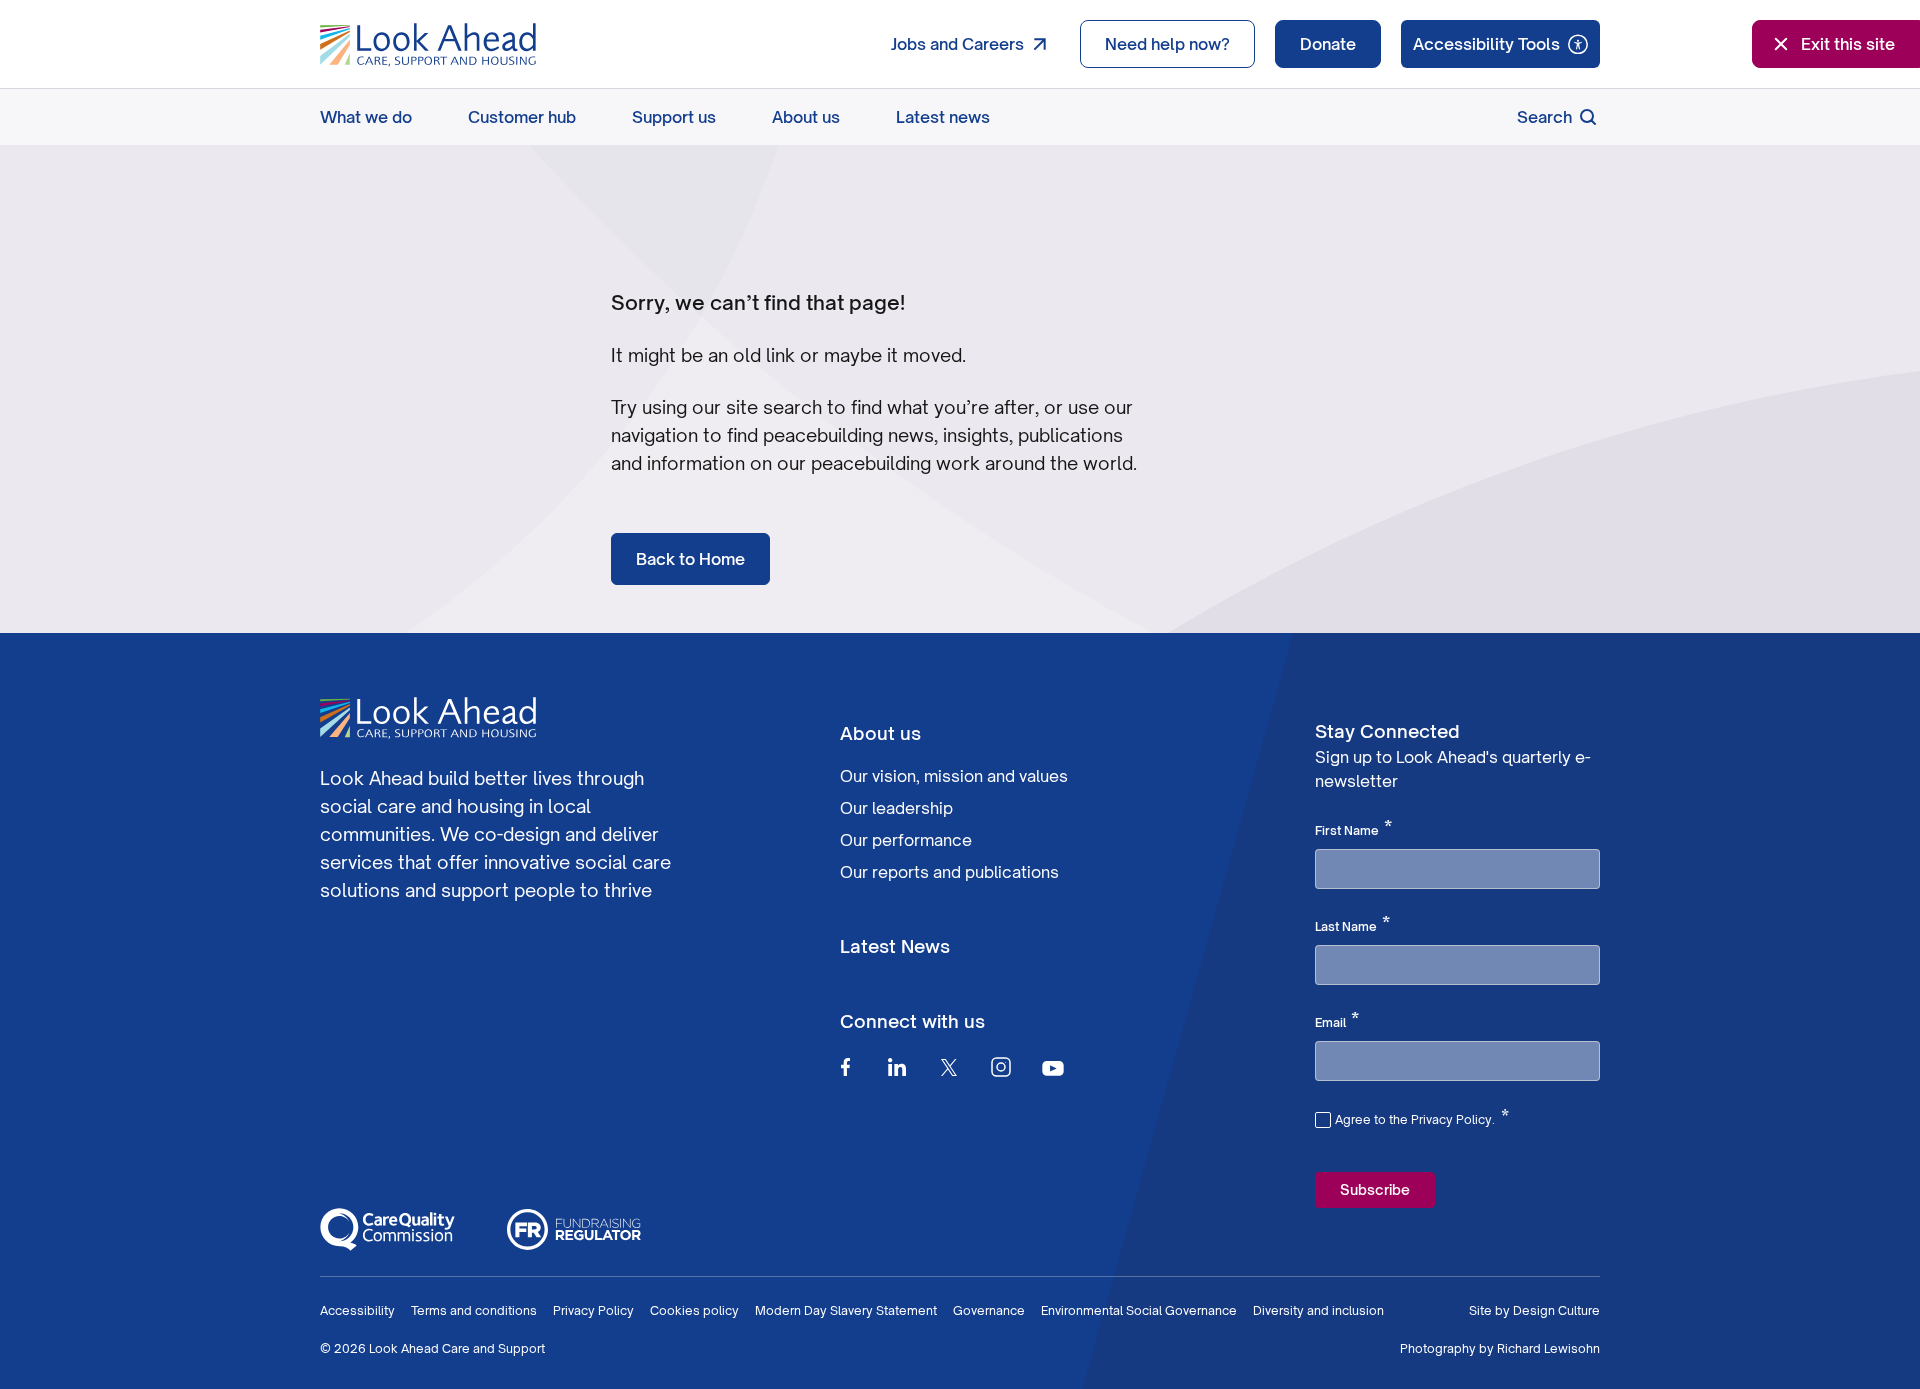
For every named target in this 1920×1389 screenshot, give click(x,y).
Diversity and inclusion (1318, 1310)
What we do (366, 117)
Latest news (943, 117)
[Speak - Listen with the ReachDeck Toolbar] (1500, 44)
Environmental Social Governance (1139, 1310)
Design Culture (1556, 1310)
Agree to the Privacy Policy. (1422, 1117)
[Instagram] (1001, 1067)
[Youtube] (1053, 1067)
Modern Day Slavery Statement (846, 1310)
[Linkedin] (897, 1067)
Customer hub (522, 117)
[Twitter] (949, 1067)
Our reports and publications (949, 872)
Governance (989, 1310)
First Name (1353, 829)
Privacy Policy (593, 1310)
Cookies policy (694, 1310)
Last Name (1352, 925)
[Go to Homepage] (428, 45)
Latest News (895, 946)
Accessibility (357, 1310)
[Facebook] (845, 1067)
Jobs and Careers (957, 44)
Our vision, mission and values (954, 776)
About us (806, 117)
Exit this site (1848, 44)
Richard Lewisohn (1548, 1348)
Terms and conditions (474, 1310)
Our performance (906, 840)
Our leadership (896, 808)
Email (1337, 1021)
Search (1544, 117)
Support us (674, 117)
